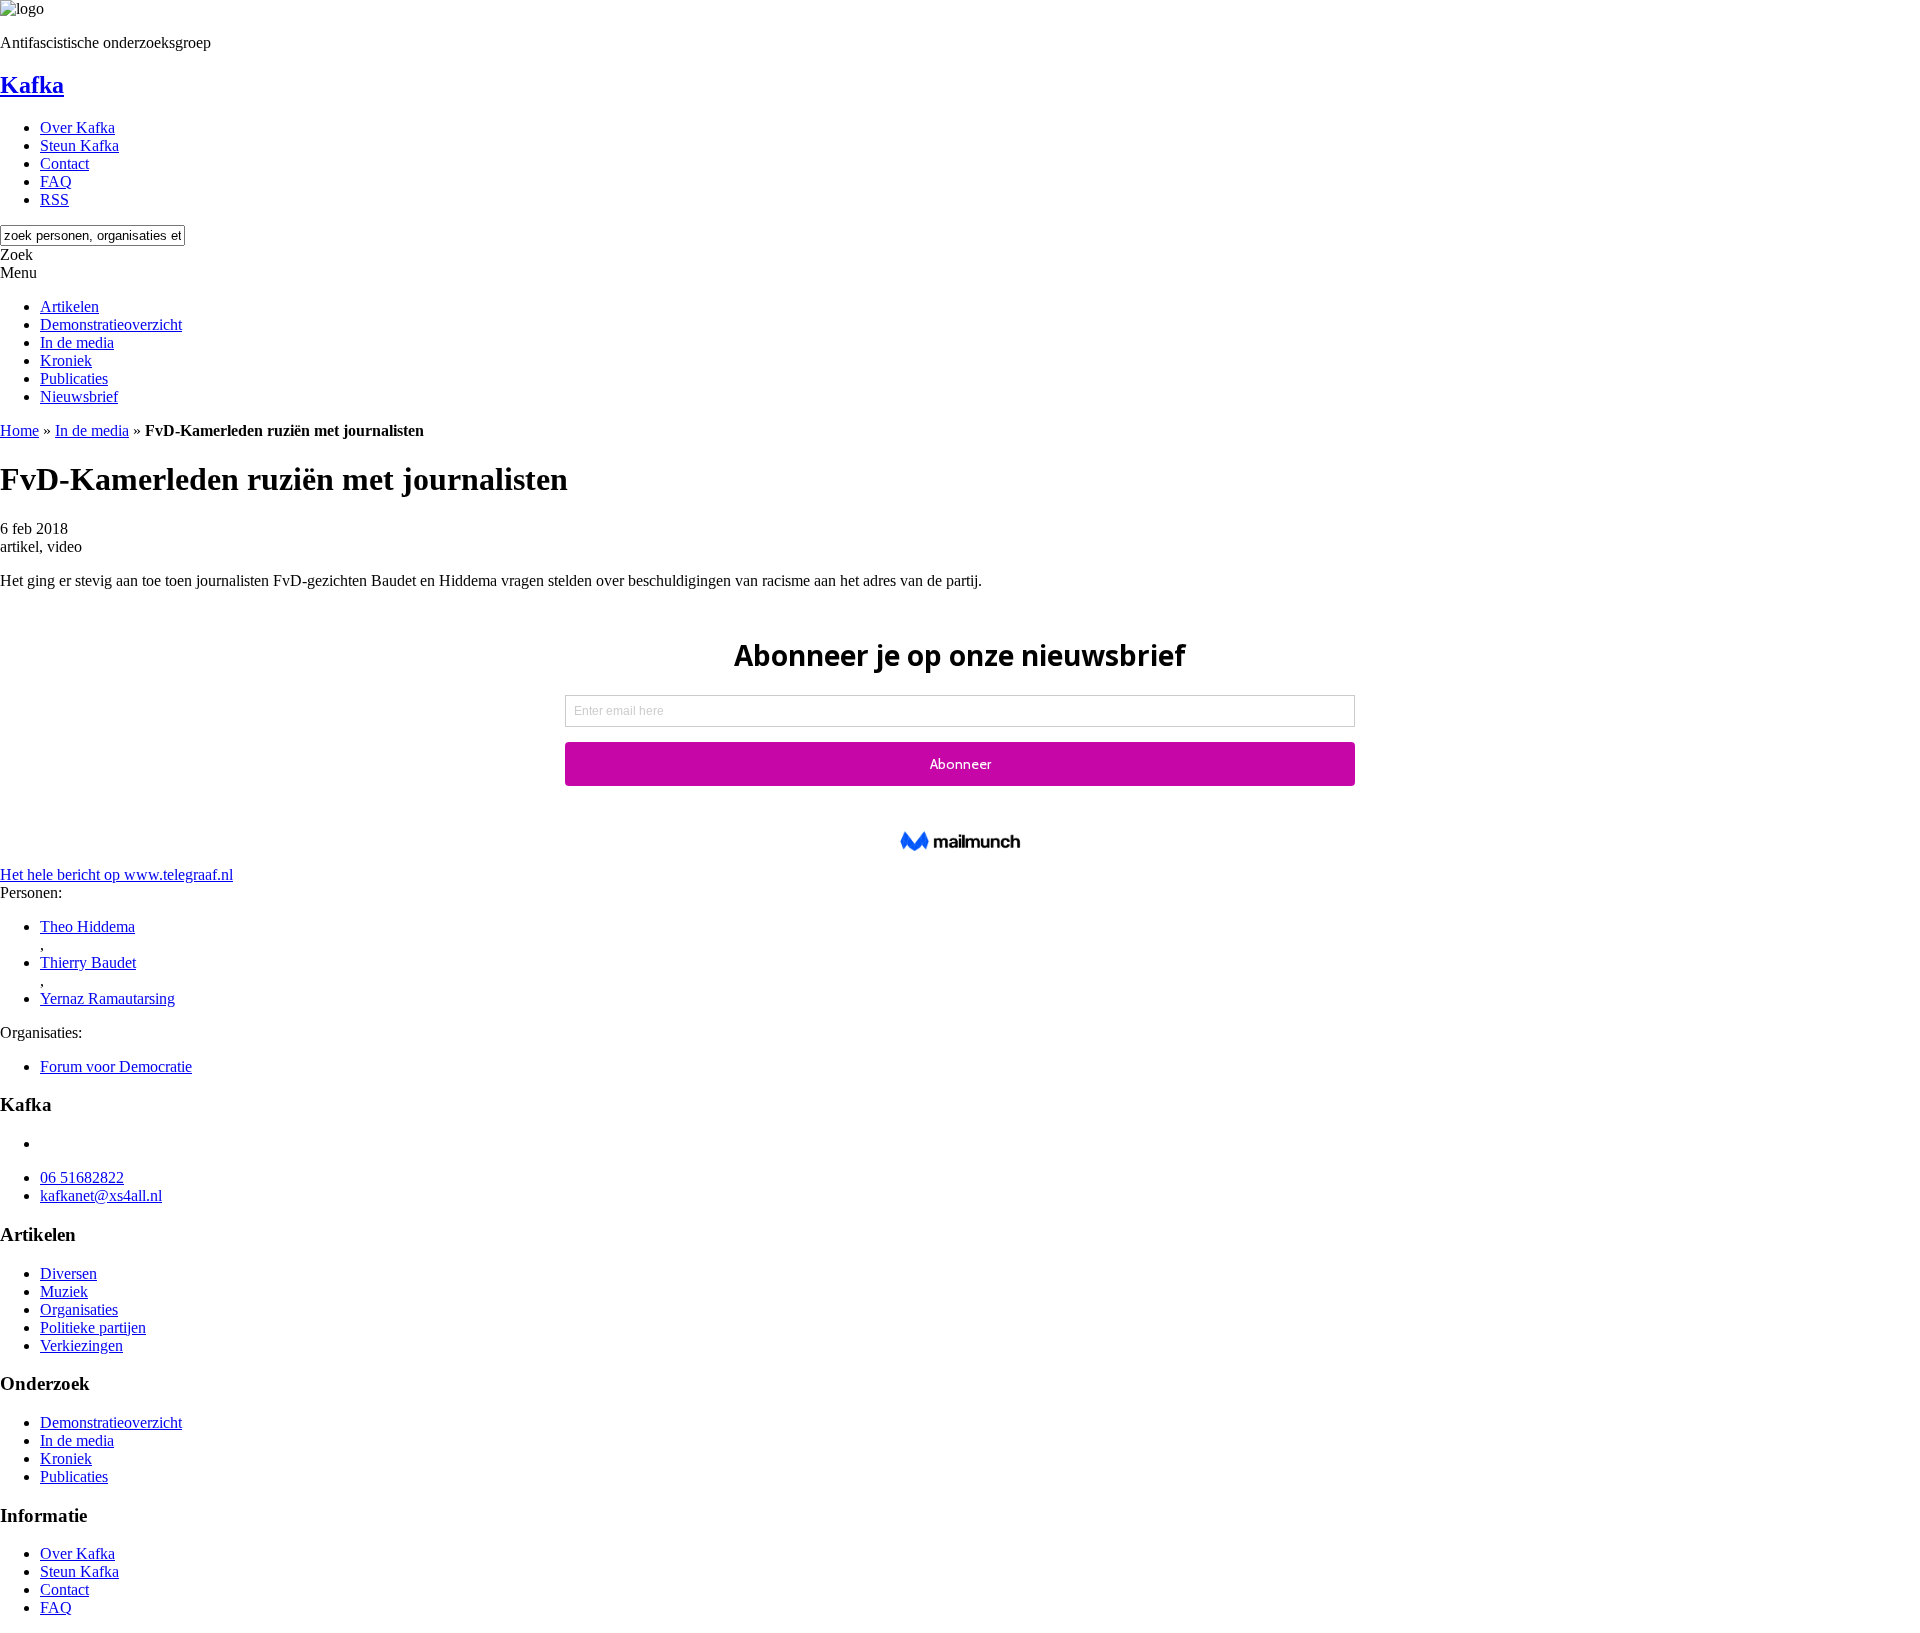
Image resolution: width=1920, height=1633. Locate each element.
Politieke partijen (93, 1327)
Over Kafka (77, 127)
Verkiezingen (81, 1345)
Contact (64, 163)
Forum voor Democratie (116, 1066)
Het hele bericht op (116, 874)
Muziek (64, 1291)
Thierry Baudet (88, 962)
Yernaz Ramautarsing (107, 998)
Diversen (68, 1273)
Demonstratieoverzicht (111, 324)
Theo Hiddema (87, 926)
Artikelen (69, 306)
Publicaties (74, 378)
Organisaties (79, 1309)
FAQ (56, 181)
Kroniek (66, 360)
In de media (77, 342)
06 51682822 (82, 1177)
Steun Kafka (79, 145)
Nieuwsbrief (79, 396)
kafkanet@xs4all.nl (101, 1195)
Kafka (32, 85)
